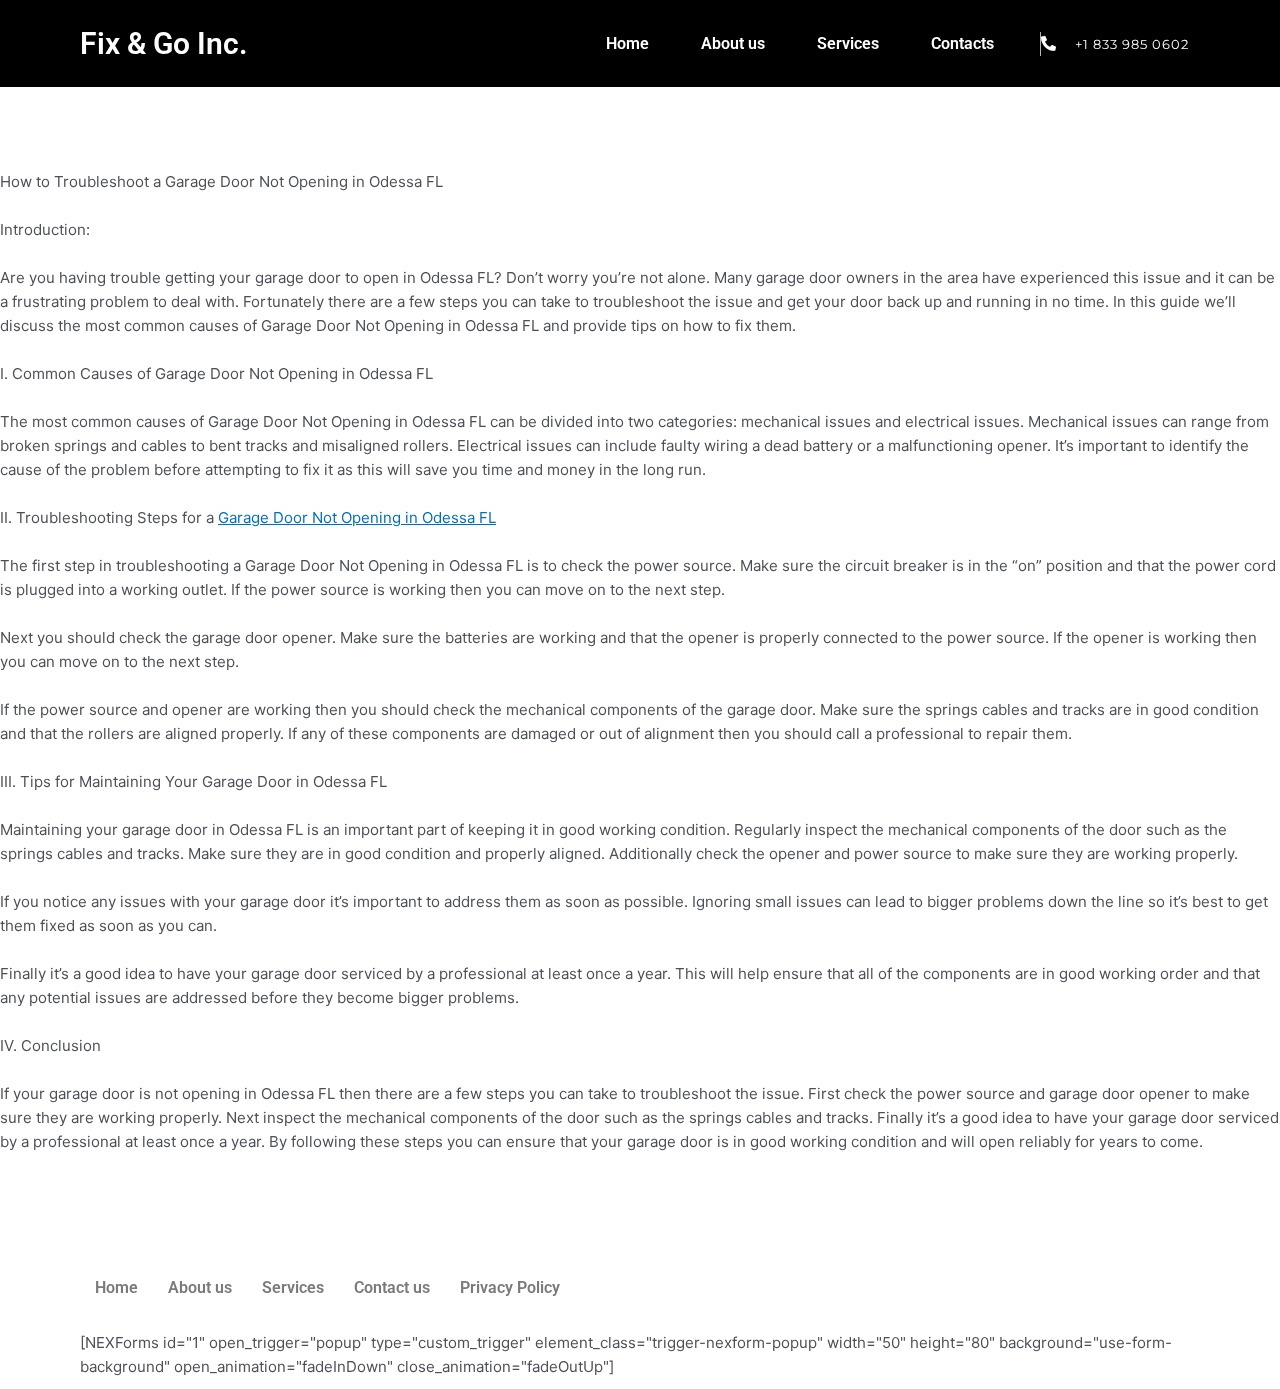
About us (733, 43)
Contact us (392, 1287)
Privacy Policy (510, 1287)
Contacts (962, 43)
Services (848, 43)
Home (627, 43)
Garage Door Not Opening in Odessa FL (357, 517)
